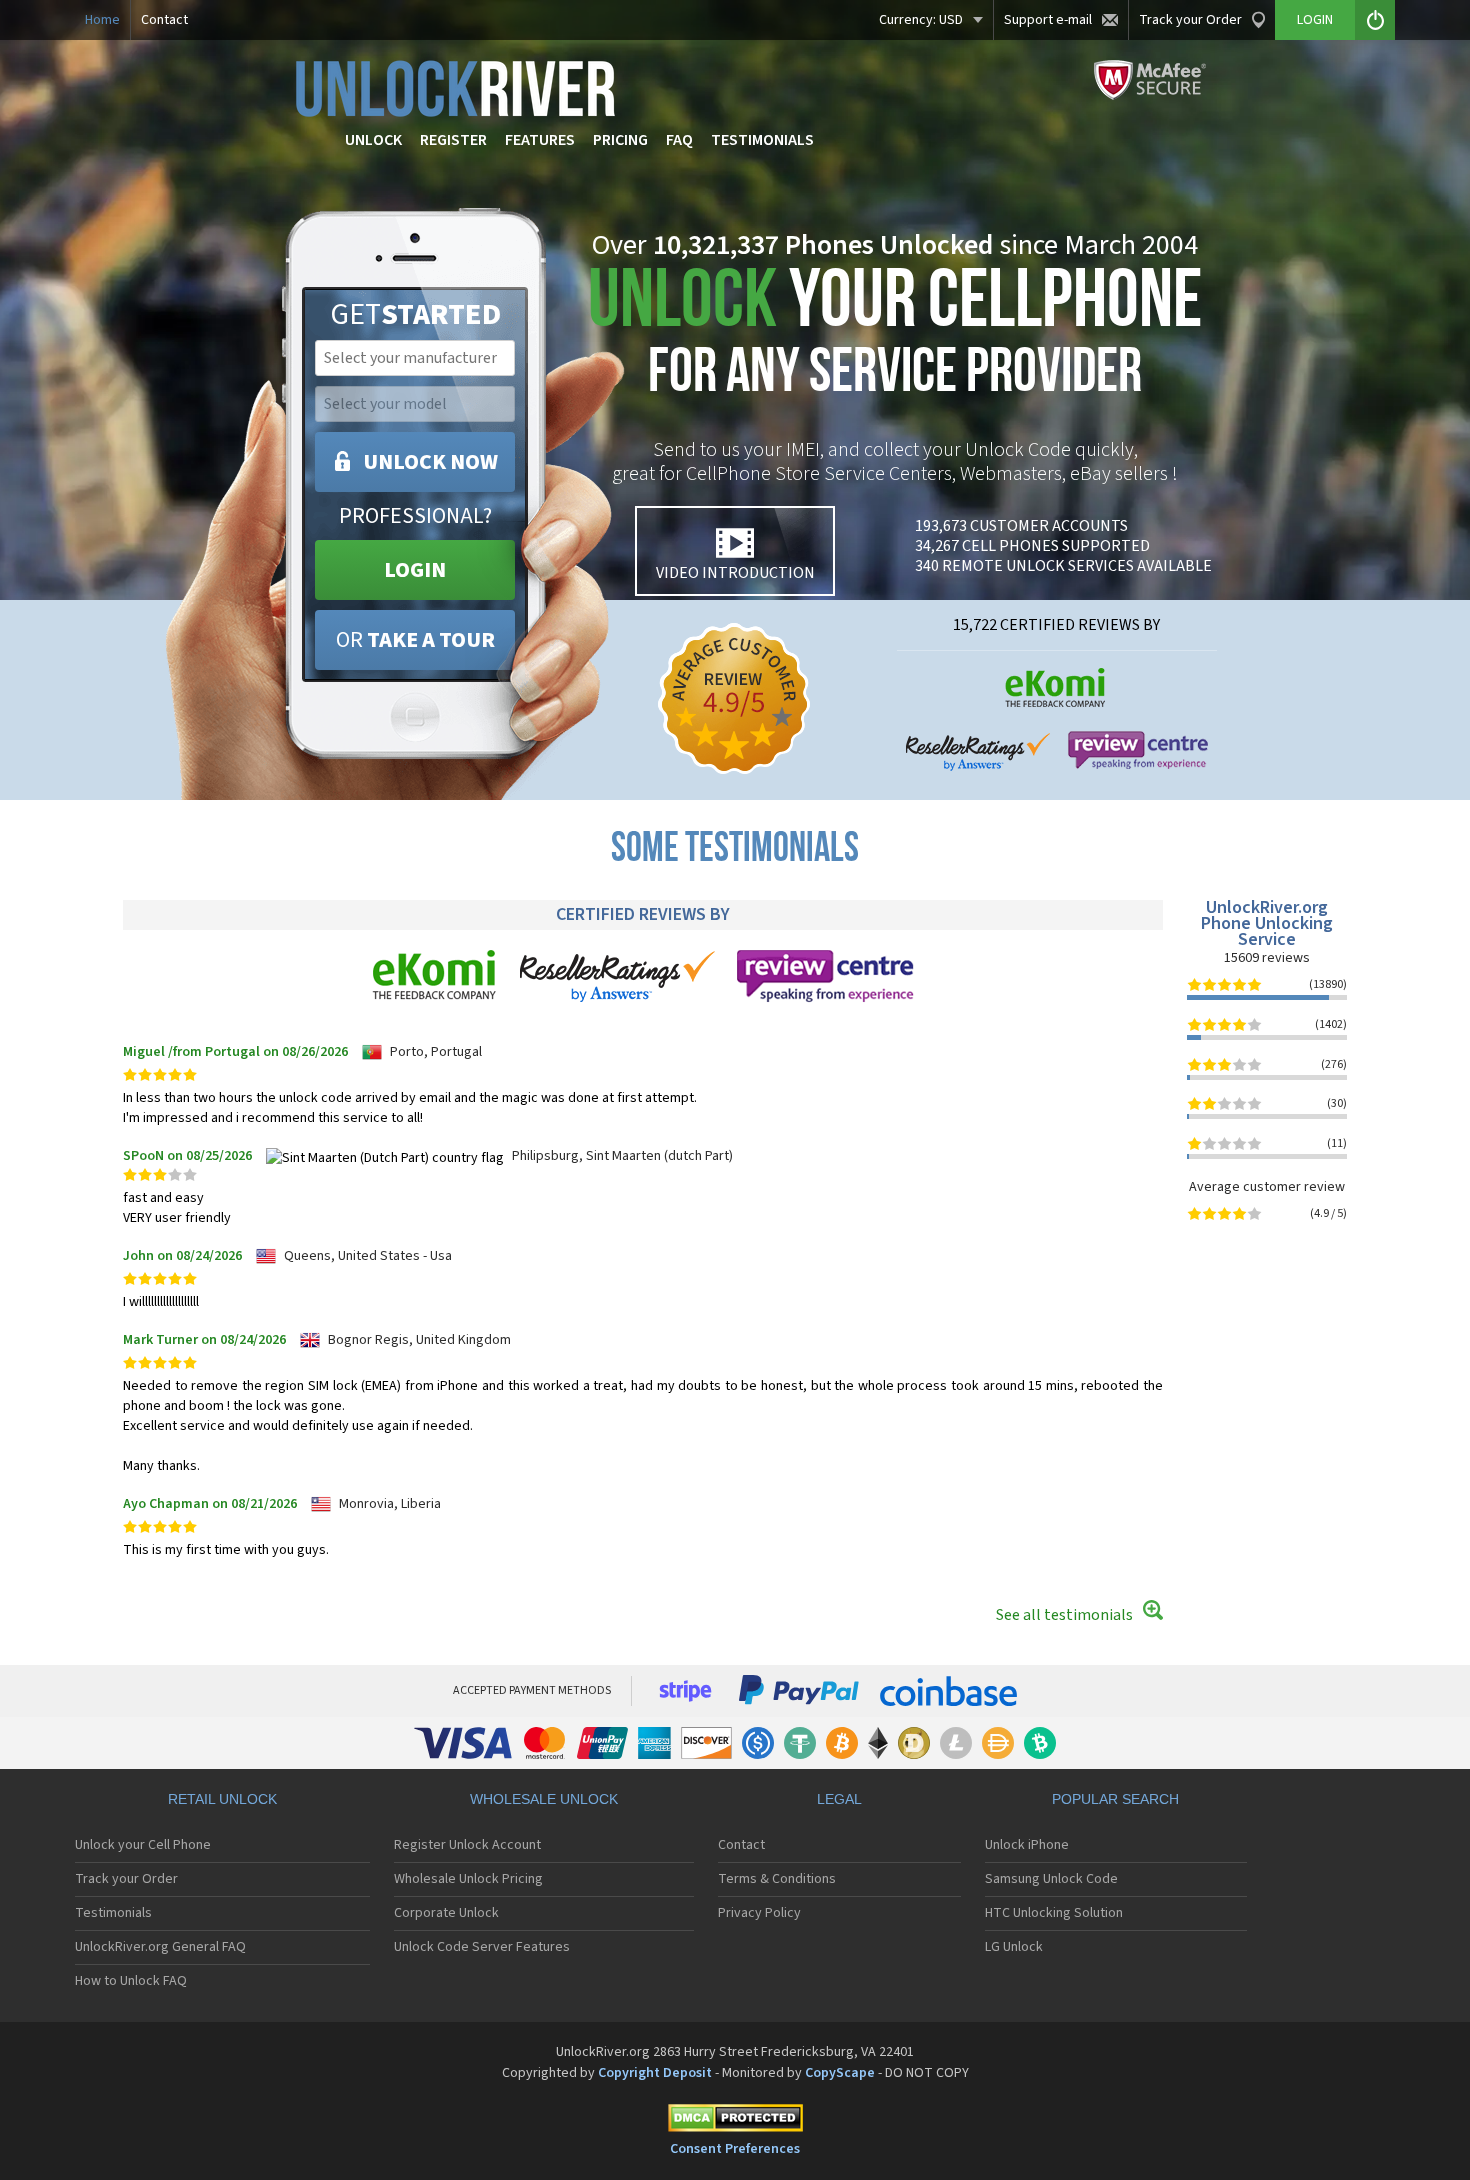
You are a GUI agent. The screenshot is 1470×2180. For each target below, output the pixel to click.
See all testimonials (1064, 1615)
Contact (164, 20)
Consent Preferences (735, 2149)
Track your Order (1190, 20)
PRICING (620, 140)
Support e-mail (1048, 20)
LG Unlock (1014, 1947)
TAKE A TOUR (415, 640)
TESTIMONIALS (762, 140)
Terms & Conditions (777, 1879)
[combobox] (413, 358)
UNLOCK (373, 140)
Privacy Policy (759, 1913)
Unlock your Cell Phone (143, 1845)
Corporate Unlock (446, 1913)
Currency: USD (921, 20)
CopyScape (840, 2073)
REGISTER (453, 140)
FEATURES (540, 140)
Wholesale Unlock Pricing (468, 1879)
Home (102, 20)
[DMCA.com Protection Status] (735, 2121)
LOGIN (415, 570)
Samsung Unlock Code (1051, 1879)
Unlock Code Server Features (482, 1947)
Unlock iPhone (1027, 1845)
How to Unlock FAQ (131, 1981)
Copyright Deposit (655, 2073)
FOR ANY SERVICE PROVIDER (895, 337)
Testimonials (113, 1913)
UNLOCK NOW (430, 462)
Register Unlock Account (467, 1845)
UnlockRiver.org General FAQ (160, 1947)
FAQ (679, 140)
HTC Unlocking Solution (1054, 1913)
